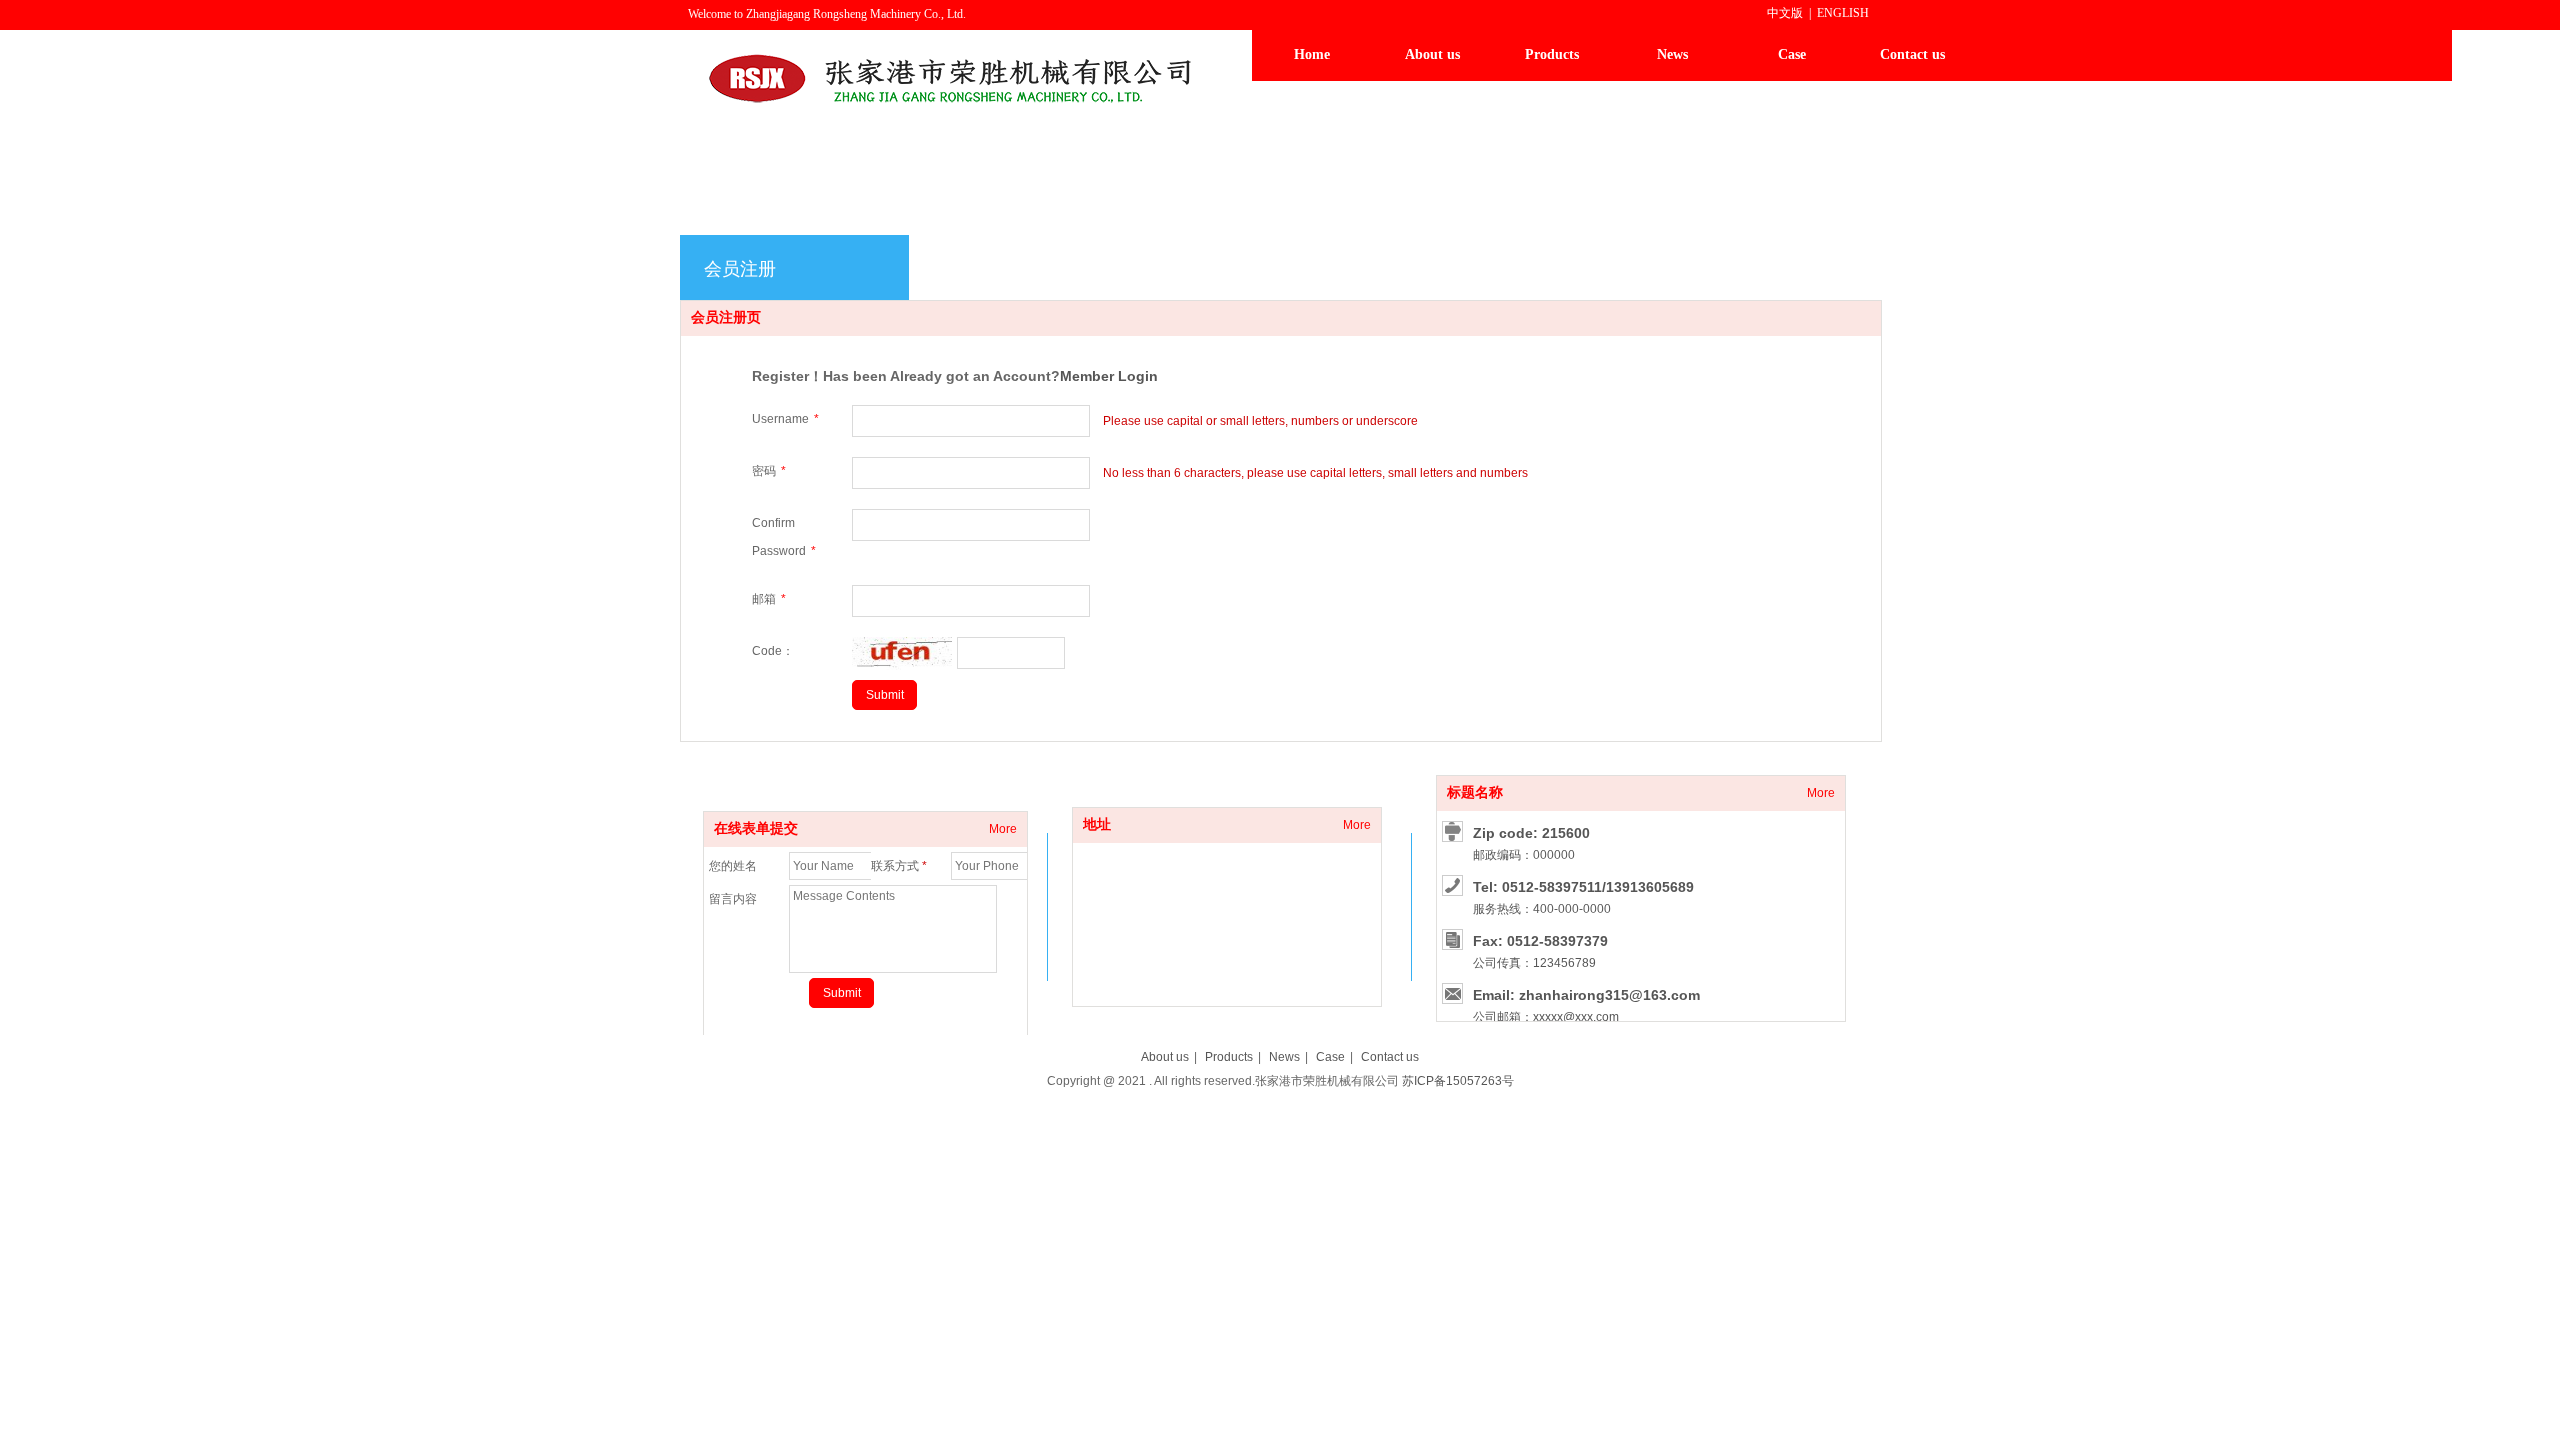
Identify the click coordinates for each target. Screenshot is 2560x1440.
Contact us (1390, 1057)
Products (1229, 1057)
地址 (1097, 824)
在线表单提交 (756, 828)
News (1284, 1057)
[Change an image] (902, 666)
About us (1165, 1057)
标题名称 (1475, 792)
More (1357, 825)
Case (1330, 1057)
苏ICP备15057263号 (1458, 1081)
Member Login (1109, 376)
